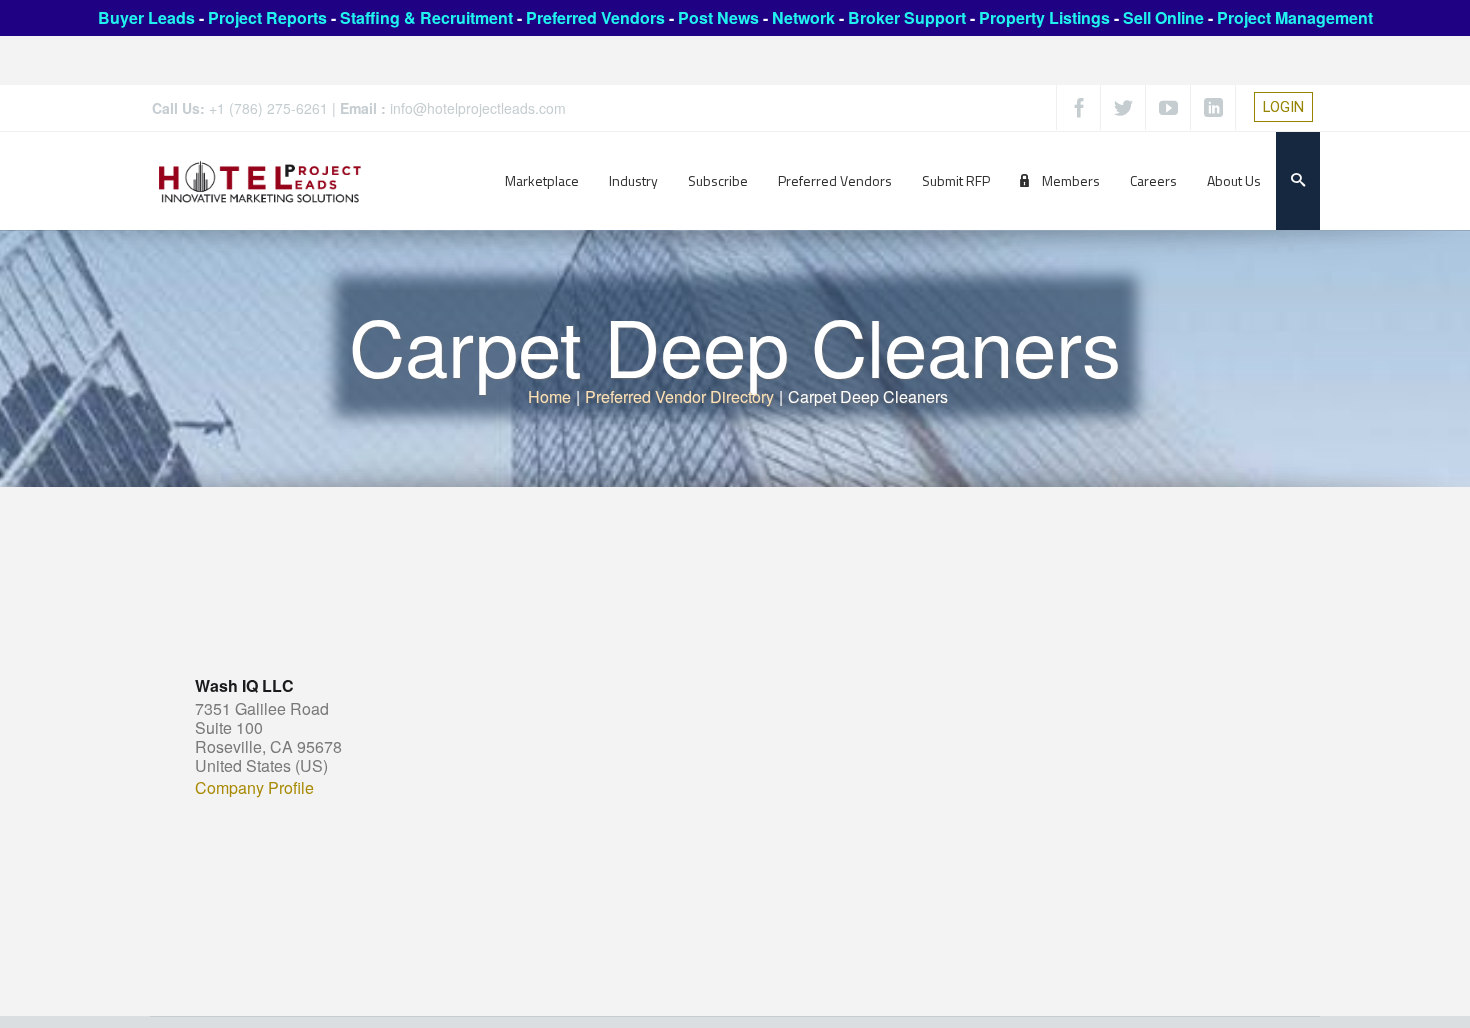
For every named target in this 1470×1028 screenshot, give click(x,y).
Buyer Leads (146, 17)
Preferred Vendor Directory (679, 396)
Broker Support (907, 17)
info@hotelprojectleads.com (478, 108)
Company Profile (254, 788)
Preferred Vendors (595, 17)
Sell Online (1163, 17)
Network (803, 17)
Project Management (1295, 17)
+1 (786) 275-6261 (268, 108)
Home (549, 396)
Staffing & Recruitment (426, 17)
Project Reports (267, 17)
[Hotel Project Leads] (260, 180)
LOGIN (1283, 107)
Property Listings (1044, 17)
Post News (718, 17)
